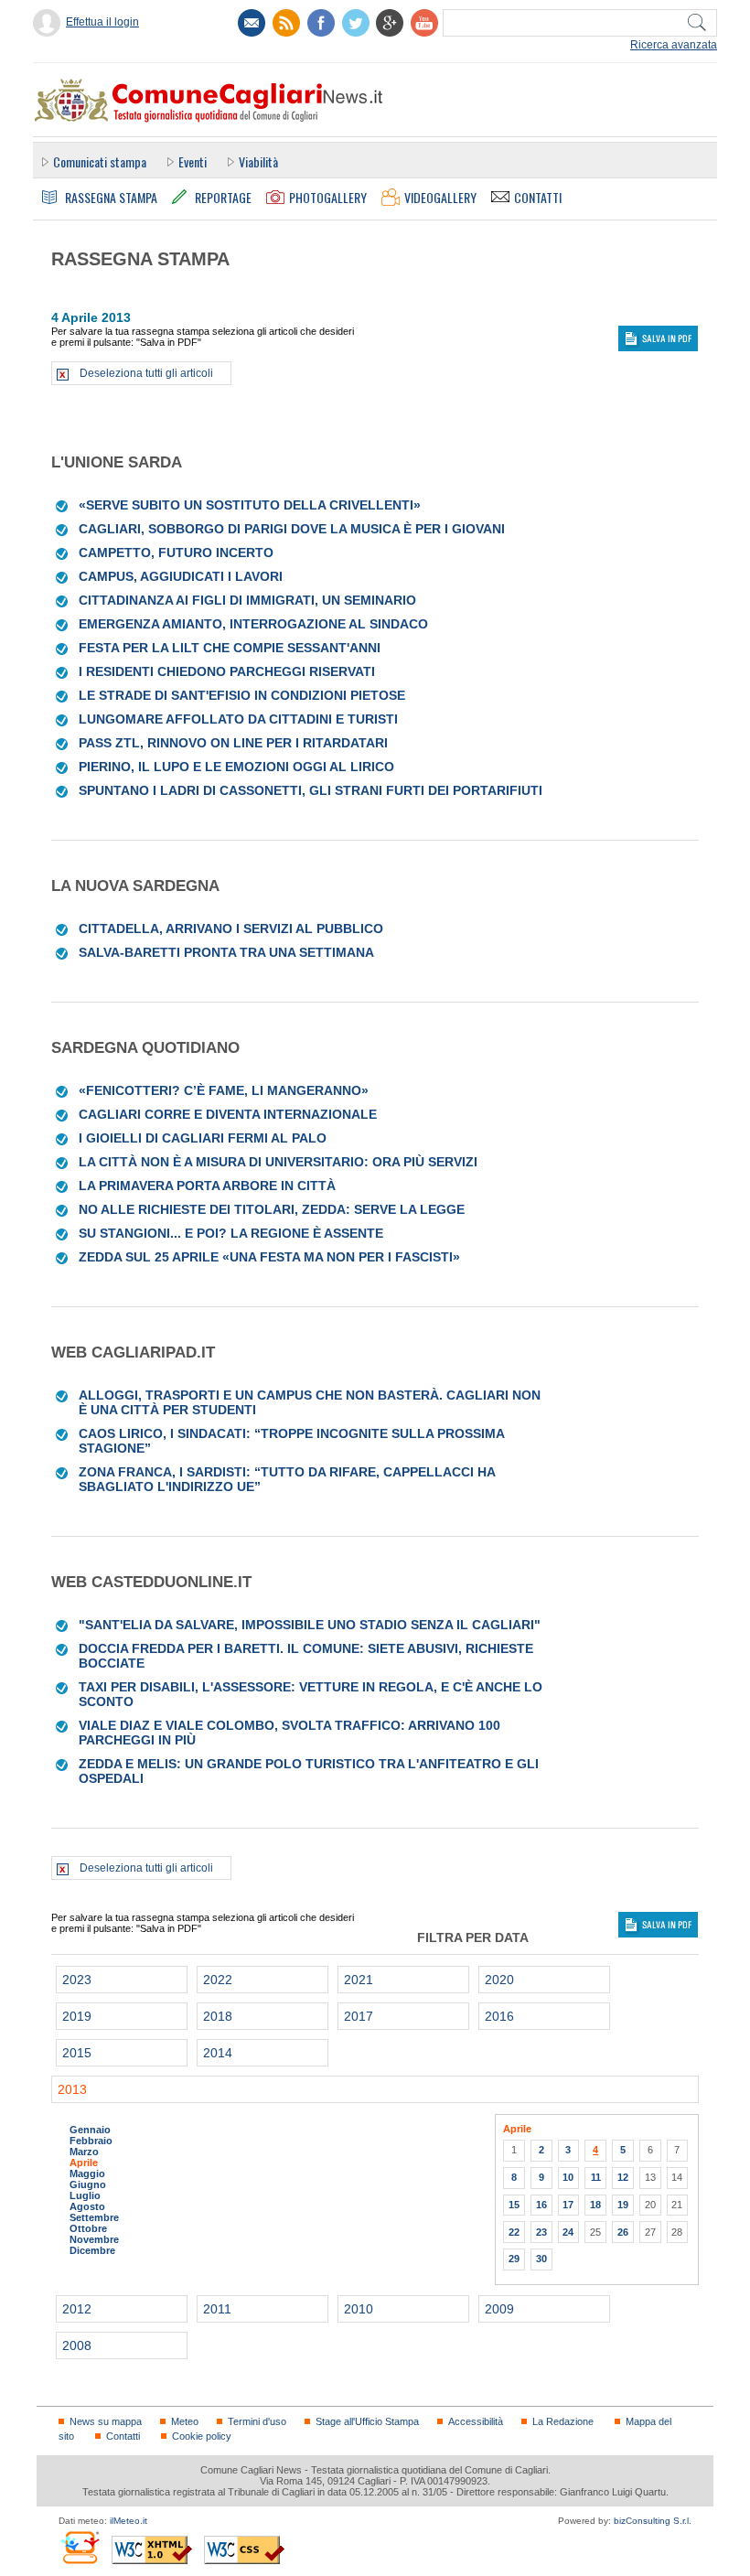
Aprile (84, 2163)
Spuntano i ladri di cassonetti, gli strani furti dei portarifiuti (311, 790)
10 (568, 2177)
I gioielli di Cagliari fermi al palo (203, 1138)
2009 (499, 2309)
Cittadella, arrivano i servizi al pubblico (231, 928)
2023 (77, 1980)
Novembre (94, 2239)
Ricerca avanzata (674, 45)
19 (623, 2205)
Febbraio (91, 2141)
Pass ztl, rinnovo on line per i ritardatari (233, 743)
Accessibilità (476, 2421)
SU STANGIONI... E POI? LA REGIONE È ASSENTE (231, 1233)
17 (568, 2205)
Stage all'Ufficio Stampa (367, 2421)
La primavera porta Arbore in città (207, 1186)
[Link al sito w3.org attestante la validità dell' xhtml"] (152, 2550)
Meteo (185, 2421)
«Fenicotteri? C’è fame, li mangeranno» (224, 1090)
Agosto (87, 2206)
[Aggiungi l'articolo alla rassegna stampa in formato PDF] (63, 505)
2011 (217, 2309)
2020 (499, 1980)
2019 (77, 2016)
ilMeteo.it (129, 2521)
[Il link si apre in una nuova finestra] (321, 23)
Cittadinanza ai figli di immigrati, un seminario (247, 600)
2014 (218, 2053)
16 (541, 2205)
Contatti (123, 2436)
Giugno (88, 2184)
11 (596, 2177)
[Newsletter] (252, 23)
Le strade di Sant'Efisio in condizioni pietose (242, 695)
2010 (359, 2309)
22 (514, 2232)
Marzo (84, 2152)
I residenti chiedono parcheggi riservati (227, 671)
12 (623, 2177)
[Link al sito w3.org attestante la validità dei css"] (244, 2550)
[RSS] (286, 23)
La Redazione (563, 2421)
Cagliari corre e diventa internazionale (228, 1114)
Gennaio (90, 2130)
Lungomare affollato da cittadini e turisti (238, 719)
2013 (72, 2089)
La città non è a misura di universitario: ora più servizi (278, 1162)
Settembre (94, 2217)
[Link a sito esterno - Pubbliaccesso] (79, 2547)
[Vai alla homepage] (208, 100)
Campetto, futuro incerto (176, 553)
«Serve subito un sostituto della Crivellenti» (250, 505)
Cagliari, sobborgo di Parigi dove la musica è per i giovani (292, 529)
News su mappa (106, 2421)
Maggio (87, 2173)
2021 (359, 1980)
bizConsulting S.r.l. (653, 2521)
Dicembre (92, 2250)
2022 (218, 1980)
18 (595, 2205)
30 (541, 2259)
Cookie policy (202, 2436)
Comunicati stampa (100, 161)
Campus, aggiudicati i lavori (181, 576)
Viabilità (258, 161)
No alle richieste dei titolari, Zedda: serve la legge (272, 1209)
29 (514, 2259)
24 (568, 2232)
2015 (77, 2053)
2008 (77, 2345)
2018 (218, 2016)
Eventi (193, 161)
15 (514, 2205)
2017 (359, 2016)
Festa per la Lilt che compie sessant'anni (230, 648)
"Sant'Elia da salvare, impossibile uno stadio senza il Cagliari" (310, 1625)
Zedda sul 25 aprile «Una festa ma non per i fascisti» (269, 1257)
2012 (77, 2309)
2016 (499, 2016)
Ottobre (88, 2228)
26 (623, 2232)
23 (541, 2232)
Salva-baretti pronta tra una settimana (226, 952)
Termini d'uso (257, 2421)
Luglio (85, 2195)
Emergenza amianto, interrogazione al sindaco (253, 624)
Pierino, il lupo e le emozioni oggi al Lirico (236, 767)
